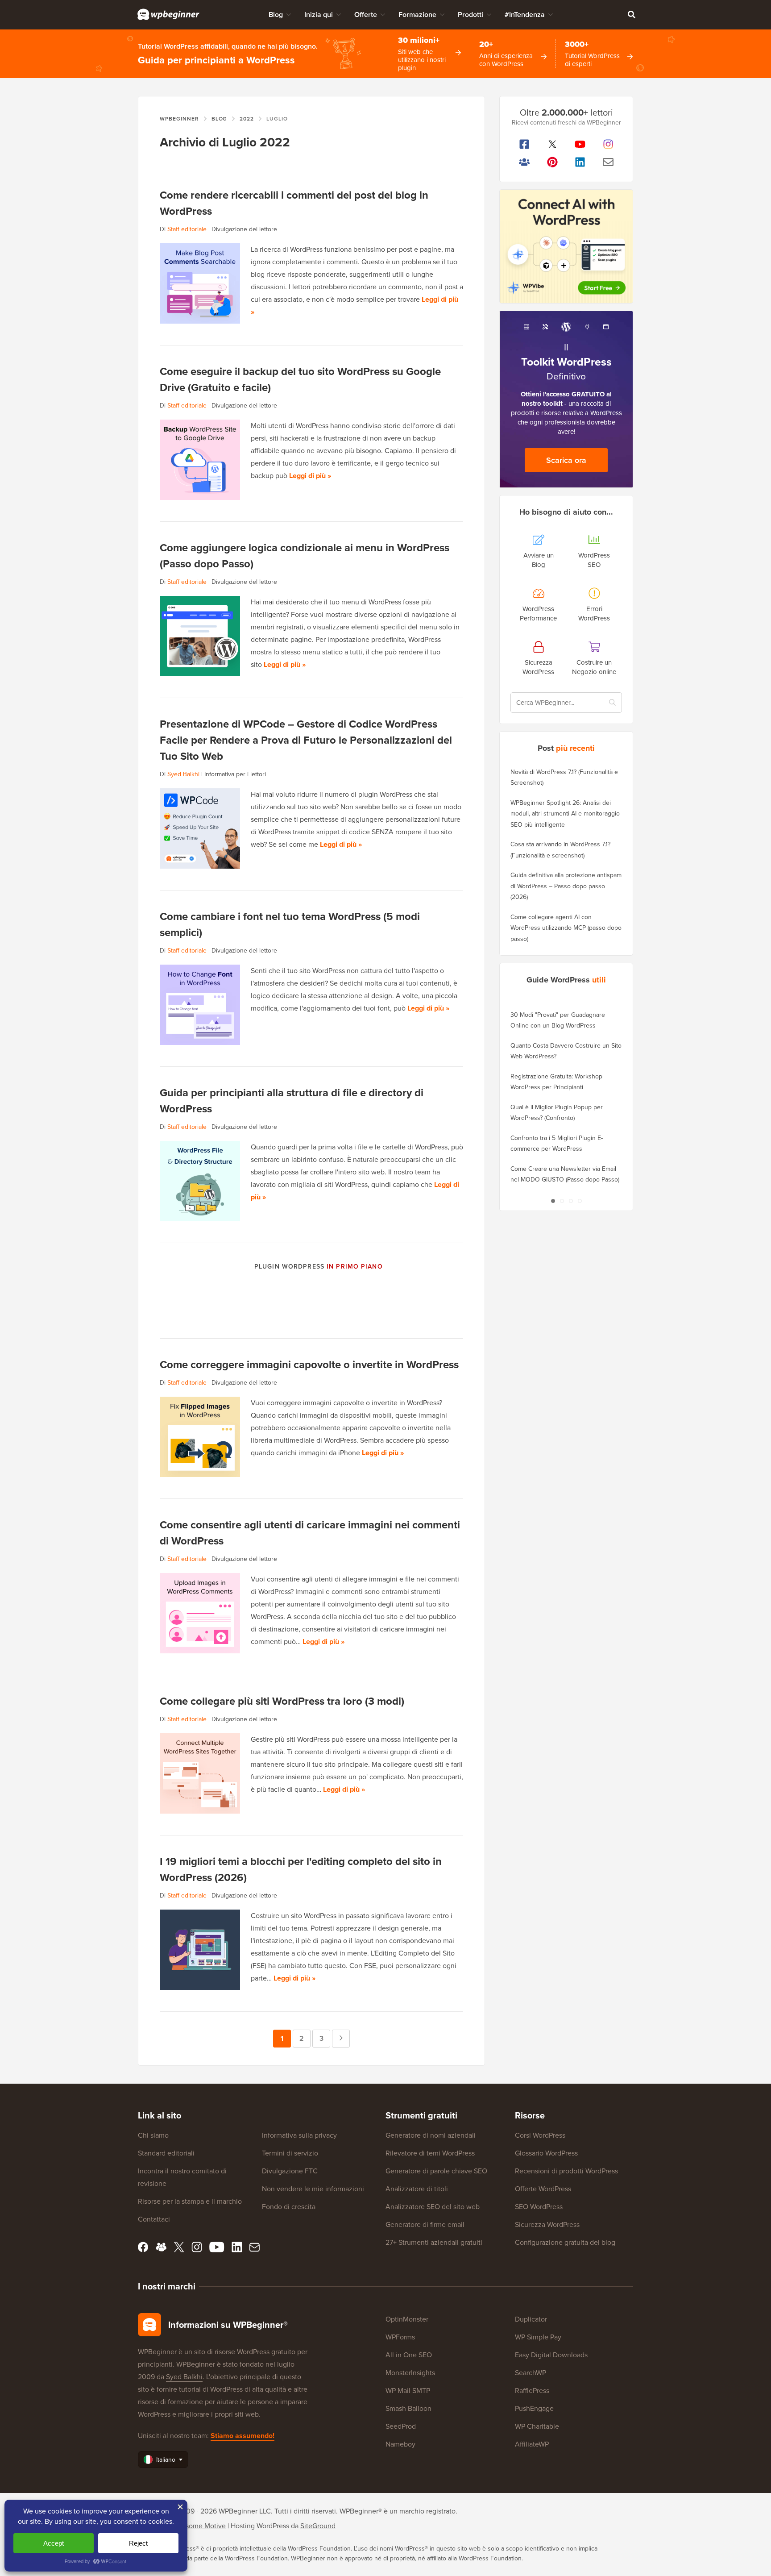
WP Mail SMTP (408, 2391)
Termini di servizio (290, 2153)
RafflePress (532, 2391)
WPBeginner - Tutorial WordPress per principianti (168, 14)
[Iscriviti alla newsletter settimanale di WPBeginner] (608, 162)
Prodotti (470, 15)
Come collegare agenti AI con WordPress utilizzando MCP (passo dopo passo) (566, 928)
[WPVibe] (566, 247)
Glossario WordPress (546, 2153)
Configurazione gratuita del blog (565, 2242)
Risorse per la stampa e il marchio (190, 2201)
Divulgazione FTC (290, 2171)
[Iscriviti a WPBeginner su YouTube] (580, 144)
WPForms (400, 2337)
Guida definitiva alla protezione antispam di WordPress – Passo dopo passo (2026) (566, 886)
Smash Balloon (408, 2408)
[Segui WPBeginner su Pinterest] (553, 162)
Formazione (417, 15)
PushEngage (534, 2408)
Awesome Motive (199, 2526)
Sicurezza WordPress (547, 2224)
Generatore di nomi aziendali (431, 2135)
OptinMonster (407, 2319)
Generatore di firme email (425, 2224)
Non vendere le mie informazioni (313, 2189)
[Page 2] (562, 1201)
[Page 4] (580, 1201)
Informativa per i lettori (235, 774)
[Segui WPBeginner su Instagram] (608, 144)
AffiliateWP (532, 2444)
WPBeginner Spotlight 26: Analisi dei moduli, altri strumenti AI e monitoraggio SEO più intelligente (565, 814)
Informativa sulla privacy (299, 2135)
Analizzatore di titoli (417, 2189)
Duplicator (531, 2319)
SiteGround (318, 2526)
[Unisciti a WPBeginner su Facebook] (524, 144)
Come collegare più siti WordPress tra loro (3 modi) (282, 1701)
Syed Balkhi (183, 774)
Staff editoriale (187, 229)
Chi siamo (153, 2135)
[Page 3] (571, 1201)
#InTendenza (525, 15)
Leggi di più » (310, 476)
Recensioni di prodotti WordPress (566, 2171)
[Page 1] (553, 1201)
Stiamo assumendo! (242, 2436)
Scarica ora (566, 460)
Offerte (366, 15)
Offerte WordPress (543, 2189)
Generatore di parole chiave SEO (436, 2171)
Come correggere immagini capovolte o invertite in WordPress (309, 1364)
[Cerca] (631, 14)
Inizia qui (319, 15)
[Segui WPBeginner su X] (553, 144)
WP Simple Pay (538, 2337)
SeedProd (401, 2426)
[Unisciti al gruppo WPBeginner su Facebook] (524, 162)
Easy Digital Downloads (551, 2355)
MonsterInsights (410, 2373)
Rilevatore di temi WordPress (430, 2153)
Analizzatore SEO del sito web (433, 2207)
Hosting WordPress (260, 2526)
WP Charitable (537, 2426)
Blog (276, 15)
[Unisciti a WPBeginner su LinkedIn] (580, 162)
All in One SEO (409, 2355)
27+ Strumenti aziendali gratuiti (434, 2242)
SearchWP (531, 2373)
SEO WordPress (539, 2207)
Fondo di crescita (289, 2207)
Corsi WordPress (540, 2135)
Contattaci (154, 2219)
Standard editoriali (166, 2153)
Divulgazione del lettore (244, 229)
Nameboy (400, 2444)
